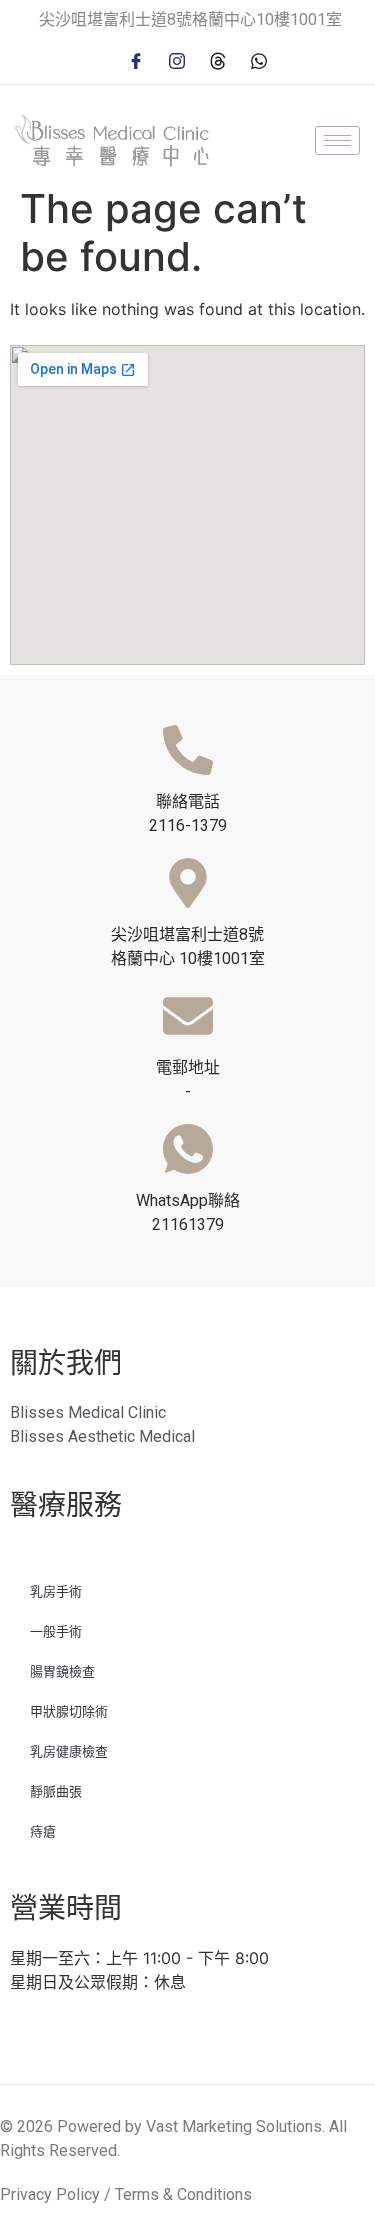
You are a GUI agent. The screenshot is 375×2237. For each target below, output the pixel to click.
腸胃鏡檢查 (62, 1671)
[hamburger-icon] (337, 140)
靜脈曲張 (56, 1791)
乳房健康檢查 (69, 1751)
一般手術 (56, 1631)
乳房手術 (56, 1591)
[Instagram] (177, 59)
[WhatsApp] (259, 59)
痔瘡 (43, 1831)
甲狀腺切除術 (69, 1711)
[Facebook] (136, 59)
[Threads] (218, 59)
